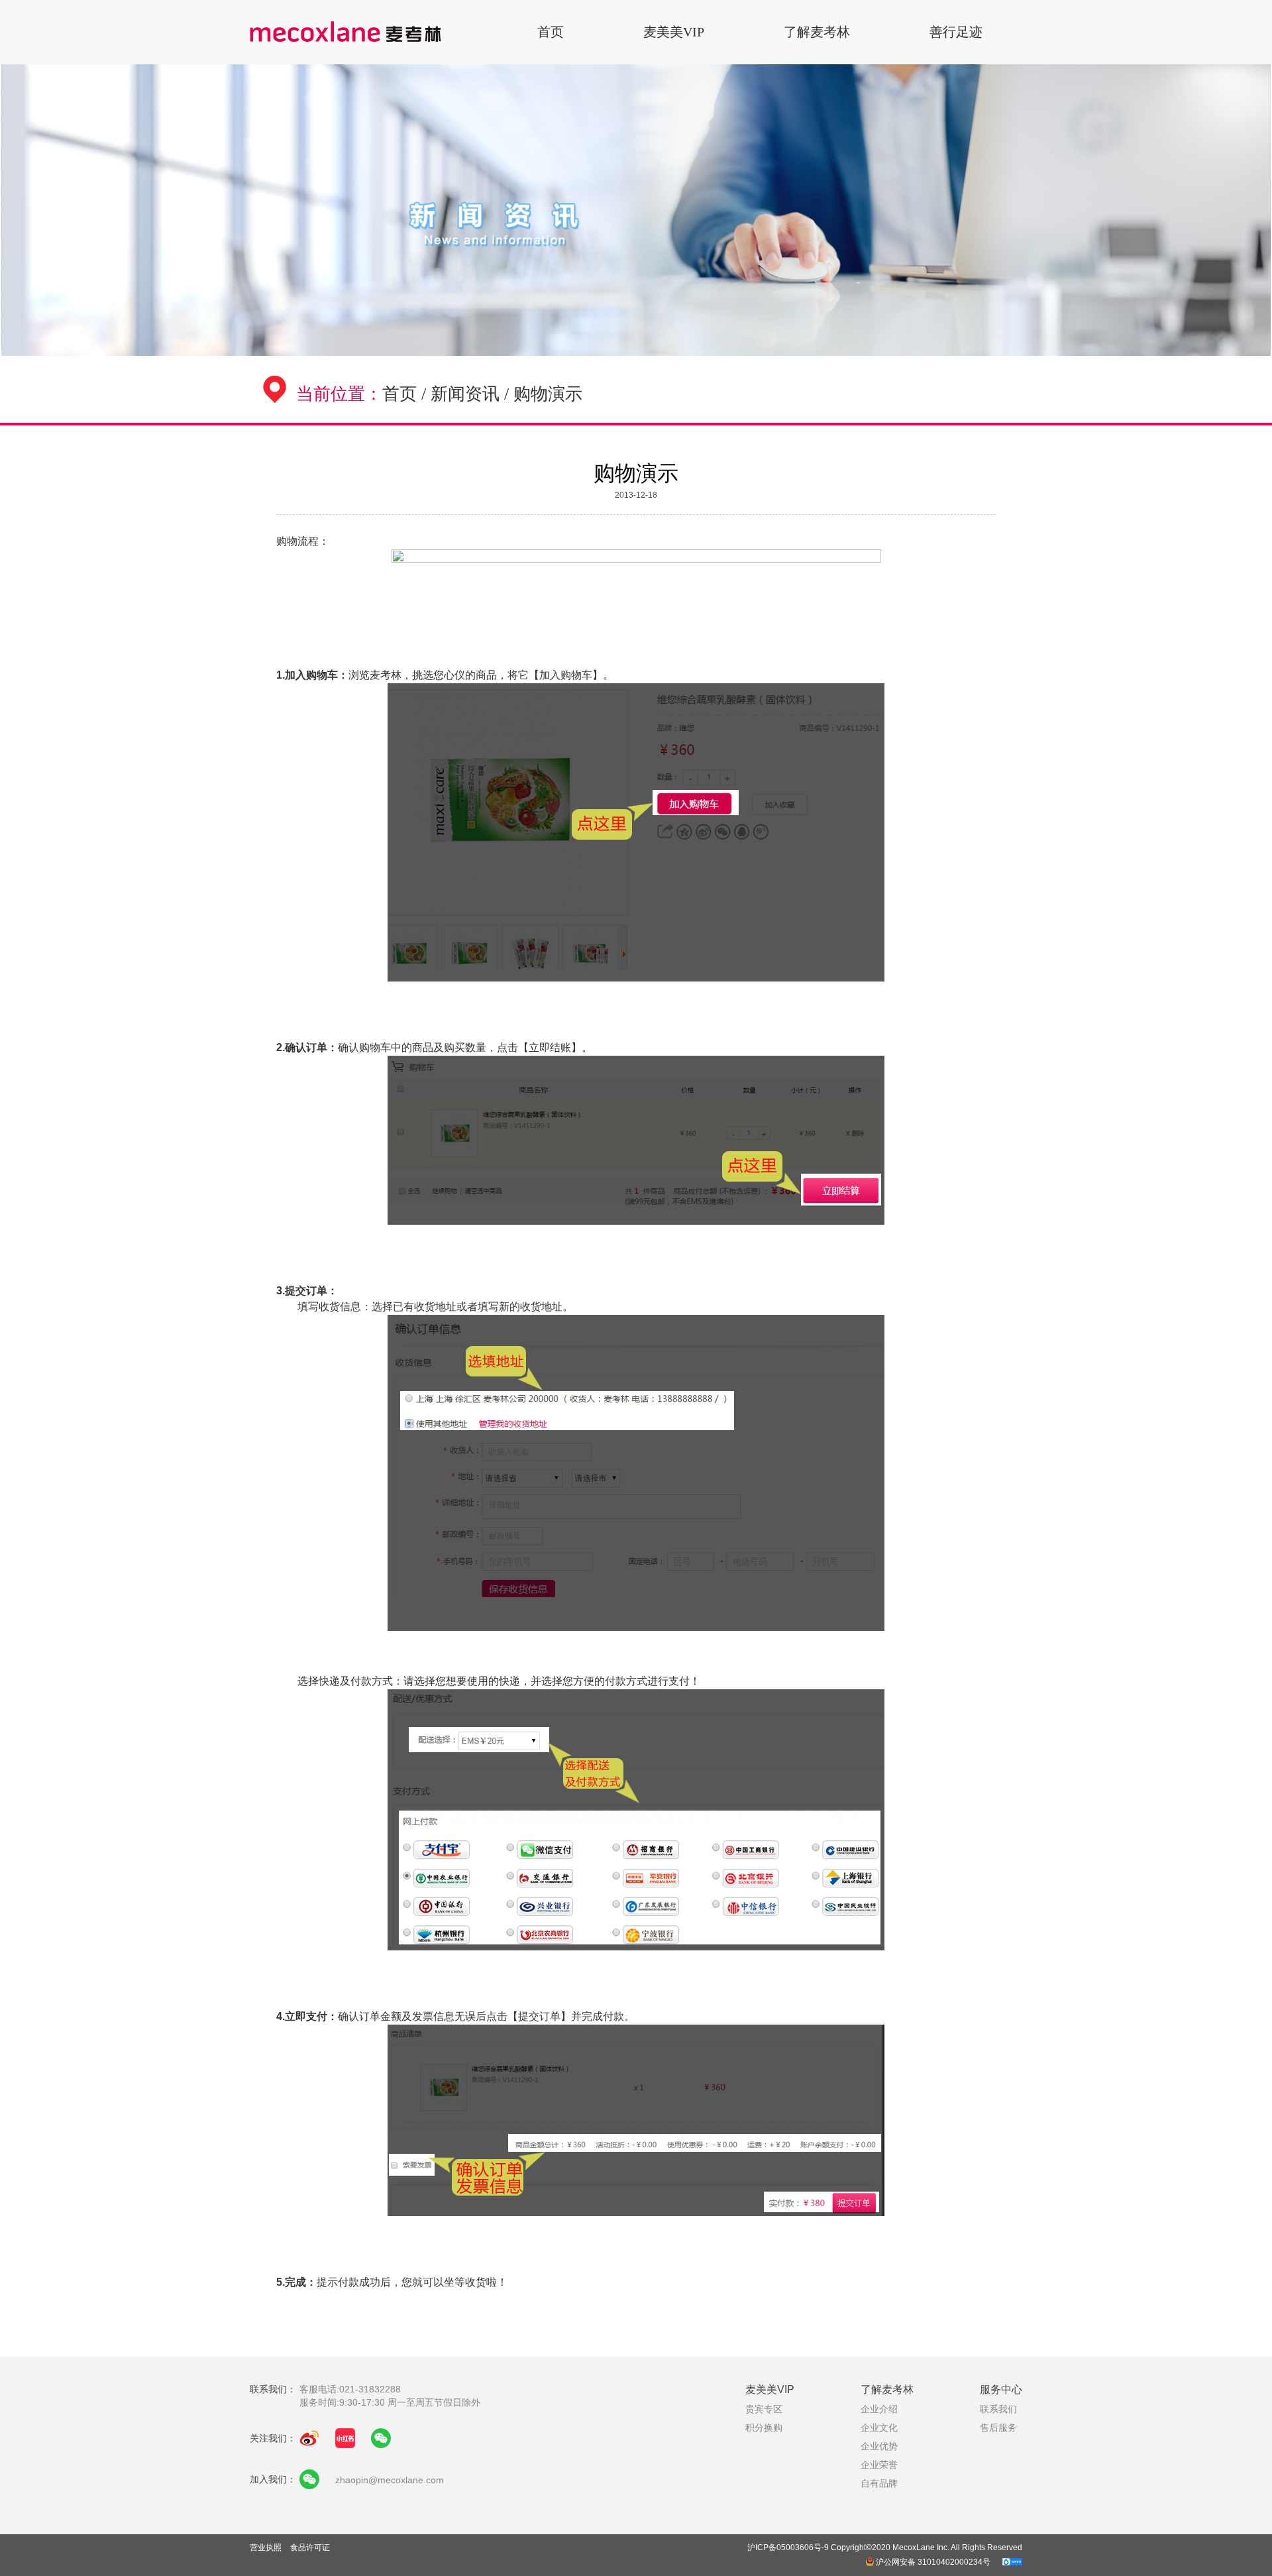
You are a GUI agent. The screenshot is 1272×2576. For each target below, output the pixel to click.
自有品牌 (879, 2483)
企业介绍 (879, 2409)
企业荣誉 (879, 2465)
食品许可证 (310, 2548)
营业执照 (267, 2548)
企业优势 (879, 2446)
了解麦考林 (817, 32)
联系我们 (998, 2409)
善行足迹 (956, 32)
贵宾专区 (764, 2409)
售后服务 (998, 2428)
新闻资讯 (465, 394)
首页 (551, 32)
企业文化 (879, 2428)
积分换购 (764, 2428)
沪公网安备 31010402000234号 (933, 2562)
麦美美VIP (674, 32)
